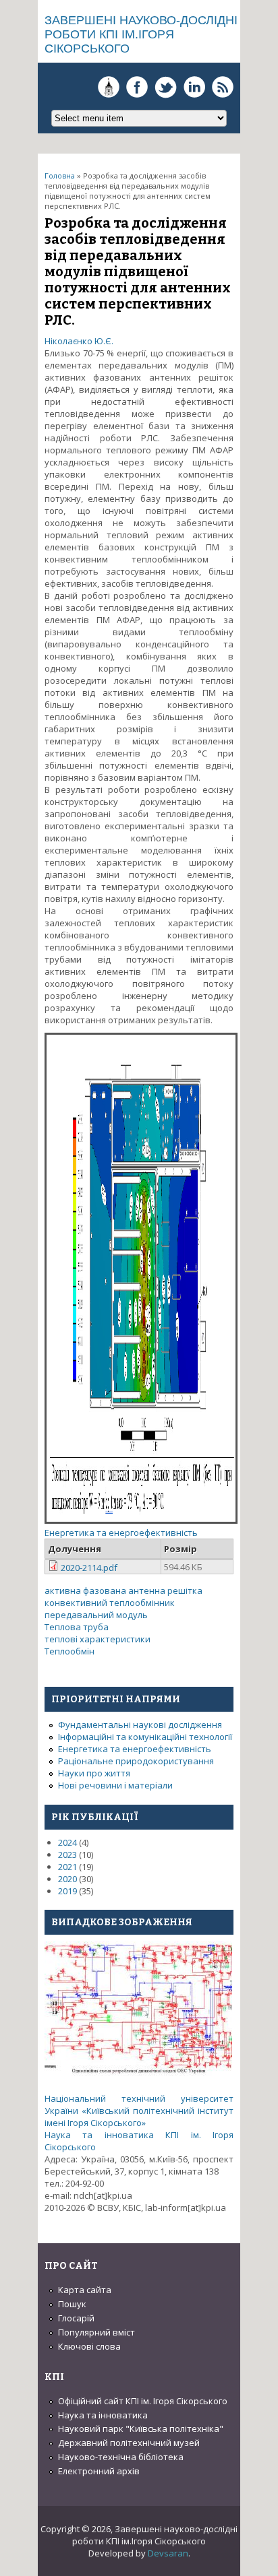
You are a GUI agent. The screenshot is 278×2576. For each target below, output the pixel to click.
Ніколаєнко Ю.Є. (79, 341)
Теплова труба (77, 1627)
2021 (67, 1867)
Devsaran (168, 2553)
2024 (67, 1842)
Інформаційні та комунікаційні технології (145, 1737)
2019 (67, 1891)
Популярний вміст (96, 2332)
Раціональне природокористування (136, 1761)
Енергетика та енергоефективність (121, 1533)
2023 (67, 1855)
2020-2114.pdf (89, 1568)
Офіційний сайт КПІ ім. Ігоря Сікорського (143, 2401)
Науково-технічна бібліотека (121, 2457)
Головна (60, 175)
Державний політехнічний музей (129, 2443)
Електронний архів (99, 2471)
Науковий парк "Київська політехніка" (141, 2428)
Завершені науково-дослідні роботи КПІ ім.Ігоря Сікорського (141, 34)
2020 (67, 1879)
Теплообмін (69, 1651)
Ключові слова (89, 2346)
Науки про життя (94, 1773)
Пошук (72, 2304)
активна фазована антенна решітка (123, 1590)
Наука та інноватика (103, 2415)
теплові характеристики (98, 1639)
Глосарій (76, 2318)
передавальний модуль (96, 1615)
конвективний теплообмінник (110, 1603)
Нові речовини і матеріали (115, 1785)
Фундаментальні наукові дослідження (140, 1725)
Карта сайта (85, 2290)
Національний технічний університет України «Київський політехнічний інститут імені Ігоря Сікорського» (139, 2111)
